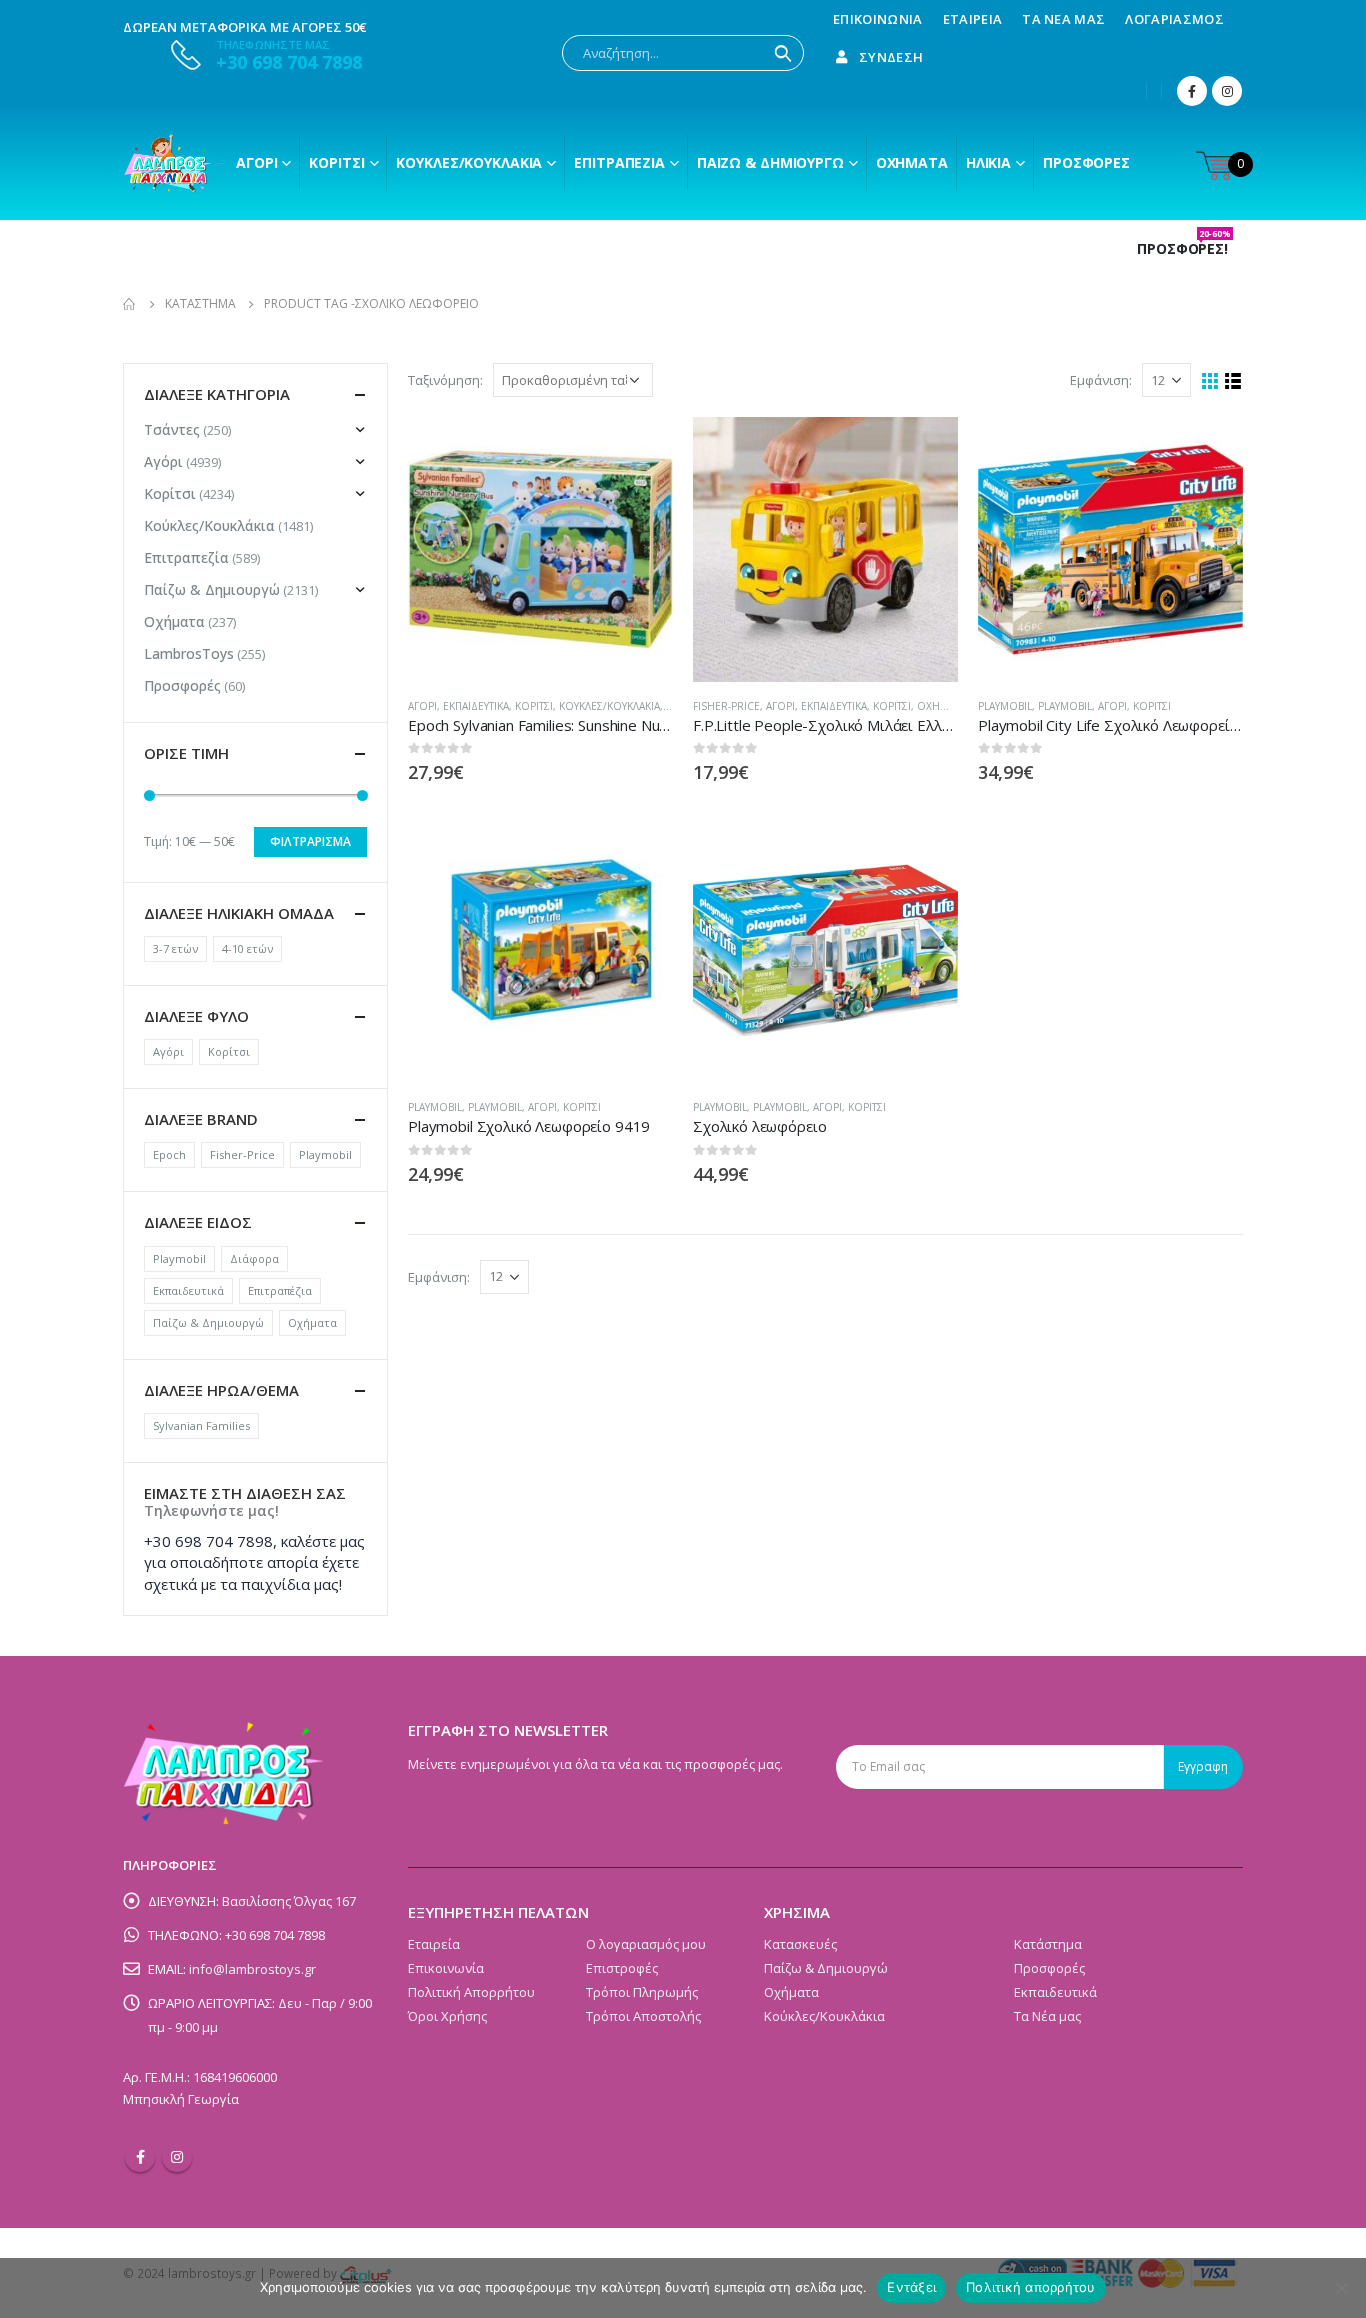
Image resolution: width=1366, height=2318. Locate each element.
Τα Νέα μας (1063, 19)
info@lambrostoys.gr (252, 1969)
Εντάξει (911, 2287)
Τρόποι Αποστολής (643, 2016)
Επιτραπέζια (619, 162)
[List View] (1233, 381)
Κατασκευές (800, 1944)
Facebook (140, 2157)
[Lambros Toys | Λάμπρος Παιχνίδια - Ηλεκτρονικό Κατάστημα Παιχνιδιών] (168, 163)
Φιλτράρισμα (310, 841)
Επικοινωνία (878, 19)
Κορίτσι (336, 162)
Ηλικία (988, 162)
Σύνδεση (891, 57)
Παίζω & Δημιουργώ (770, 162)
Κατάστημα (1048, 1944)
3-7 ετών (175, 948)
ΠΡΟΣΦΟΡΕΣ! (1184, 249)
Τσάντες (172, 429)
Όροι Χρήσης (447, 2016)
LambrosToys (189, 653)
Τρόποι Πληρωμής (642, 1992)
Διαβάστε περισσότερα (640, 450)
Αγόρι (256, 162)
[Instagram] (1227, 91)
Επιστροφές (622, 1968)
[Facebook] (1192, 91)
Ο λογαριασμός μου (646, 1944)
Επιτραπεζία (186, 557)
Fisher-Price (726, 706)
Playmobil (1005, 706)
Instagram (177, 2157)
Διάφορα (254, 1258)
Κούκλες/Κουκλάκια (469, 162)
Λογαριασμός (1174, 19)
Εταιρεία (973, 19)
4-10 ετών (247, 948)
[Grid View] (1210, 381)
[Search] (783, 53)
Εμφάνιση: (1101, 380)
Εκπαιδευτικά (476, 706)
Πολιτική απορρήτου (1031, 2287)
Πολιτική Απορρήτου (471, 1992)
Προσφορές (1086, 162)
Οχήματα (912, 162)
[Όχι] (1341, 2288)
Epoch (169, 1154)
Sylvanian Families (201, 1425)
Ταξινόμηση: (445, 380)
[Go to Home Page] (130, 304)
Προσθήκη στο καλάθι (925, 851)
